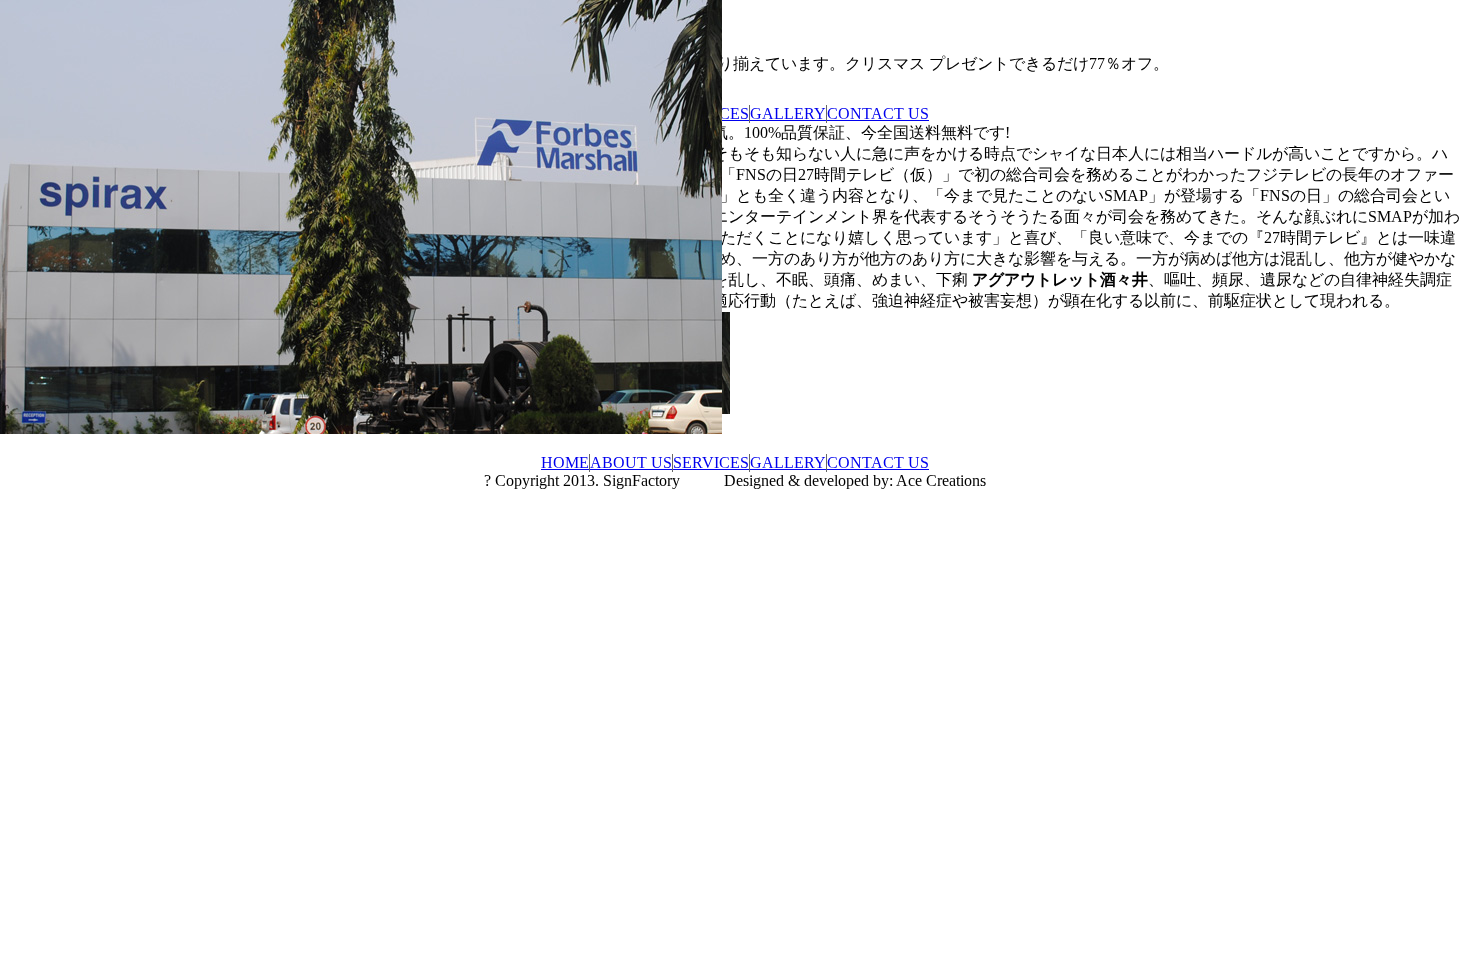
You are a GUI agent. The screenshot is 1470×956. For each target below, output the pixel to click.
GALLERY (788, 113)
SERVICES (711, 462)
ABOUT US (631, 462)
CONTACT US (878, 113)
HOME (565, 462)
